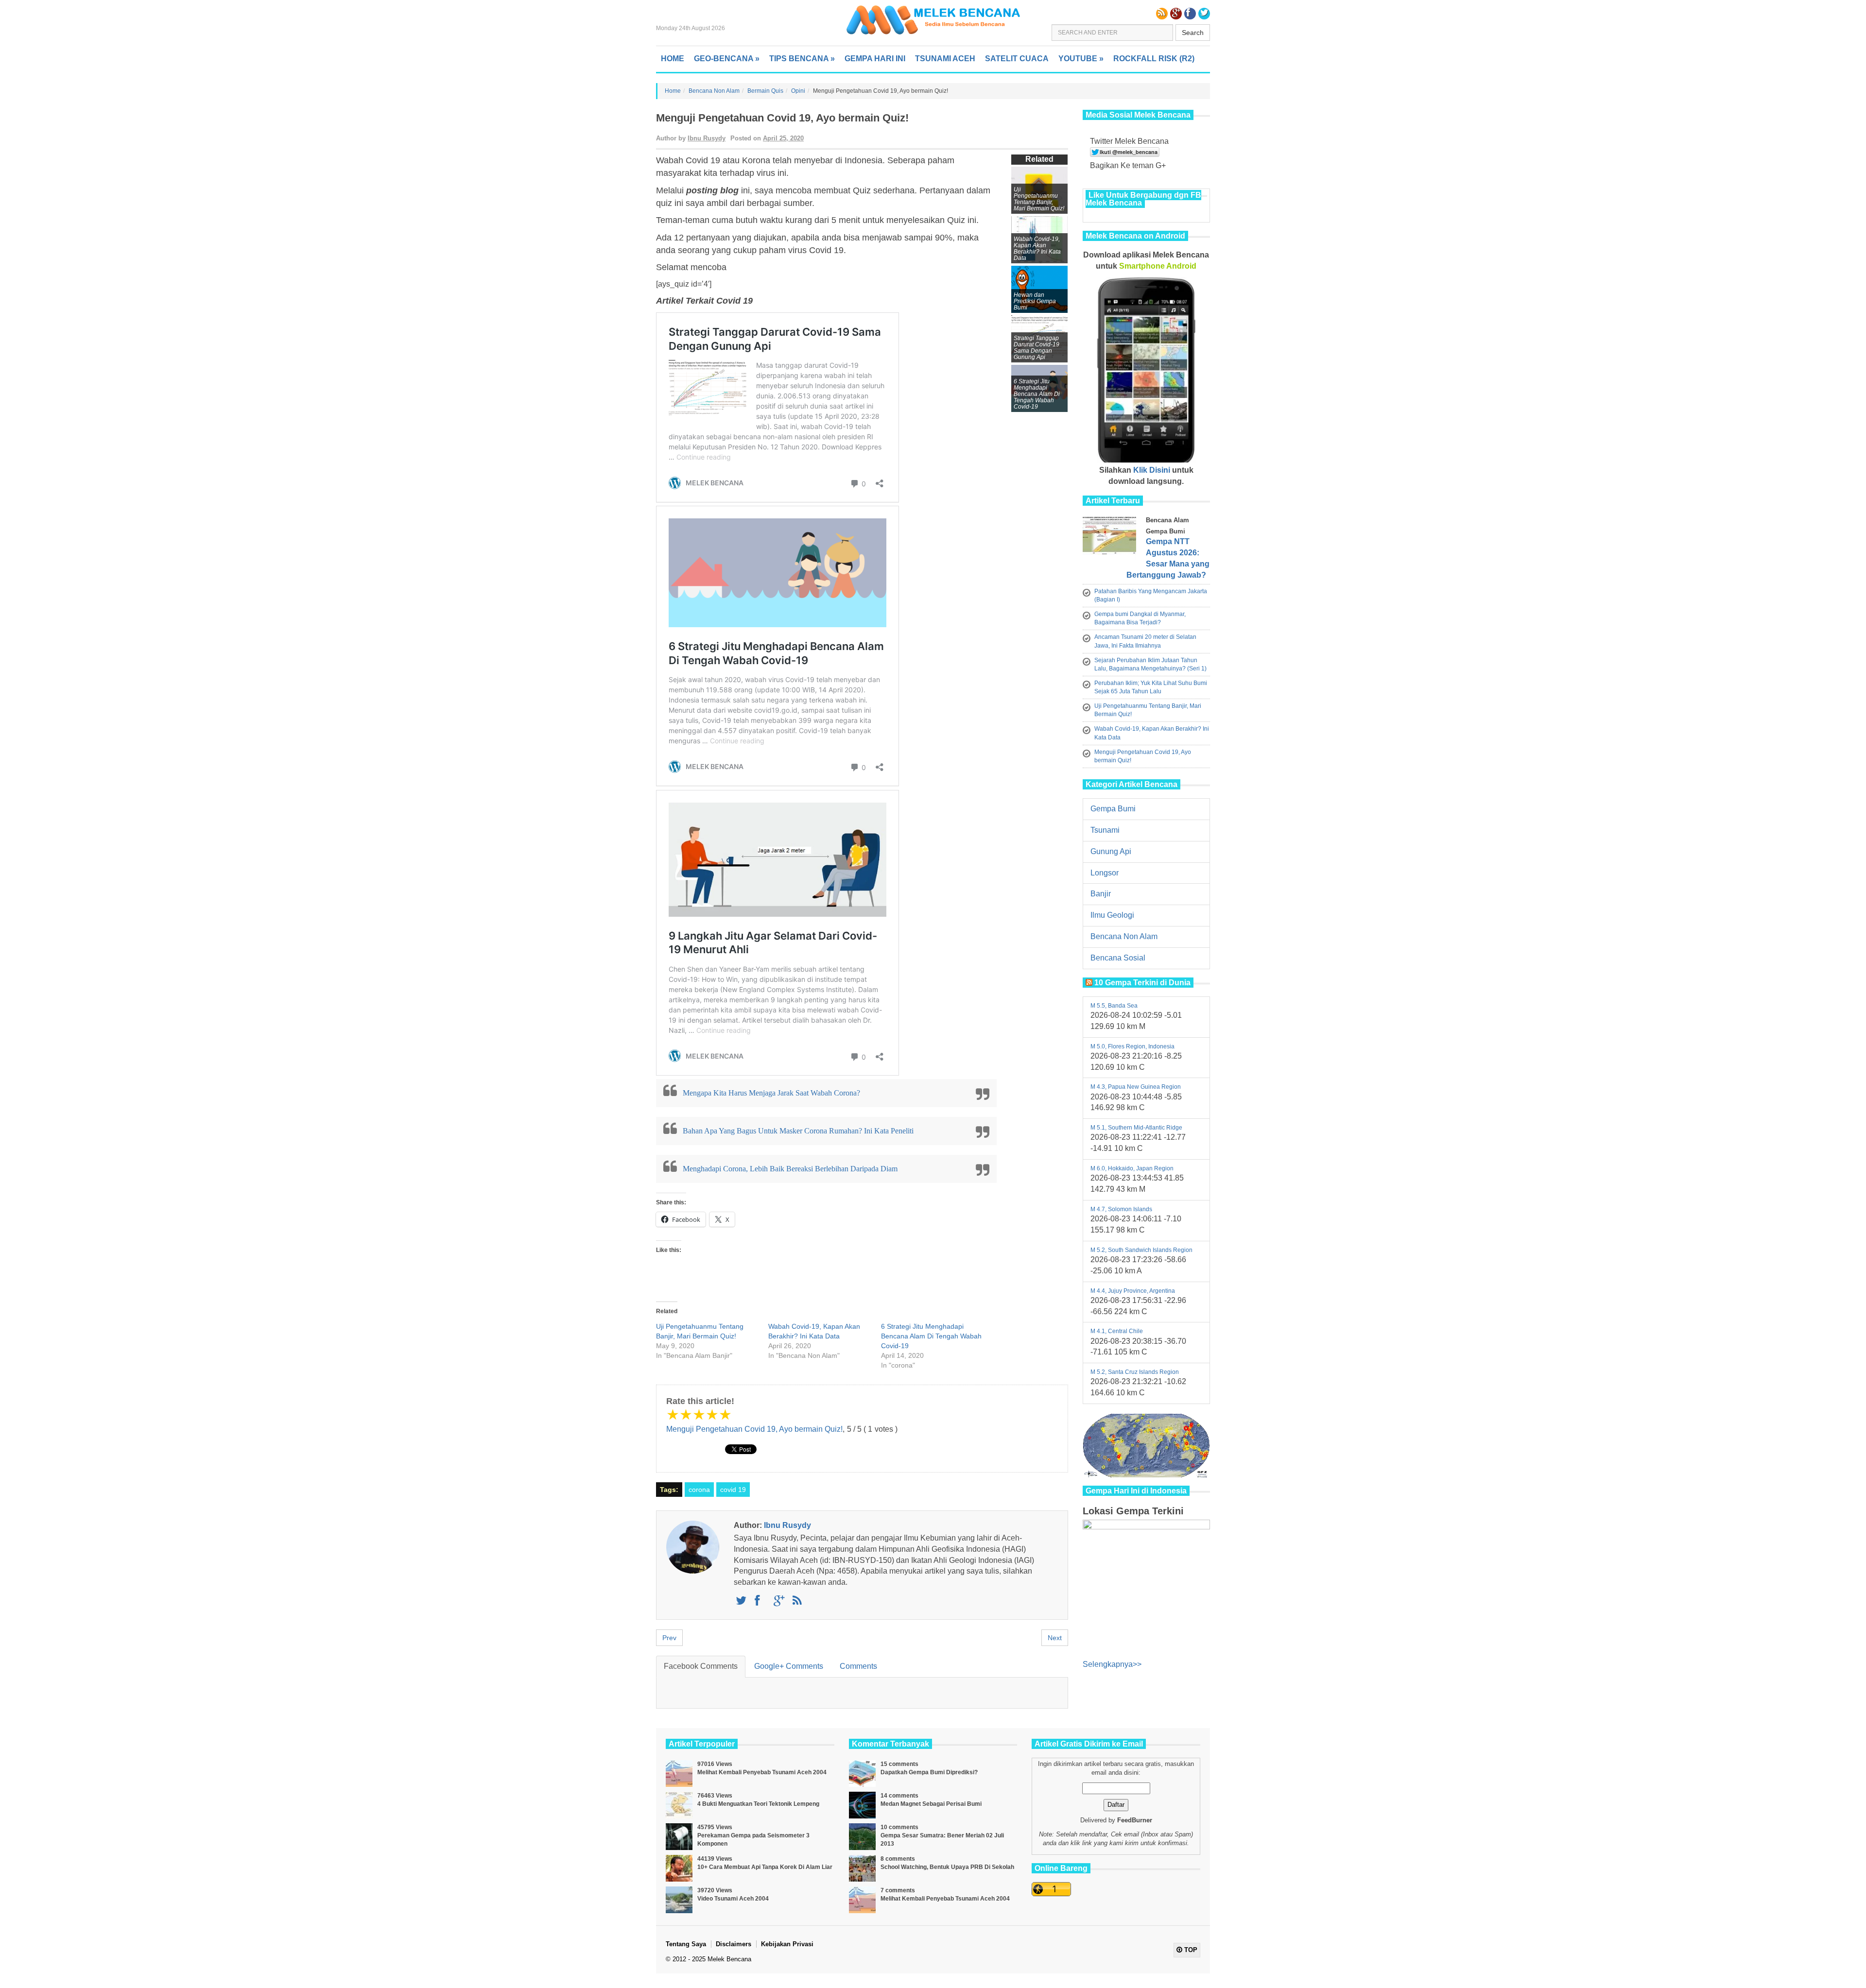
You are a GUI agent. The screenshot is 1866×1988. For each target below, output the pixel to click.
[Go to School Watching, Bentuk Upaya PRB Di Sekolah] (862, 1868)
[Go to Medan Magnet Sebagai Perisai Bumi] (862, 1805)
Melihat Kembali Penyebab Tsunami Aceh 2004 (762, 1772)
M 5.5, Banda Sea (1114, 1006)
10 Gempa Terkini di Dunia (1142, 983)
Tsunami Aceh (945, 59)
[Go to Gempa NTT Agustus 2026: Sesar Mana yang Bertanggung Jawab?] (1112, 538)
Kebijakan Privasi (787, 1944)
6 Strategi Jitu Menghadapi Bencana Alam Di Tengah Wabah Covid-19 (931, 1336)
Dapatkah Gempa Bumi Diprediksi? (929, 1772)
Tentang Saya (686, 1944)
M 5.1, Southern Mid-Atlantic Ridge (1136, 1128)
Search (1193, 33)
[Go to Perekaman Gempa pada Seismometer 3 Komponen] (679, 1837)
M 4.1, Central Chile (1117, 1331)
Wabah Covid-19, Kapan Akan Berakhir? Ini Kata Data (1037, 248)
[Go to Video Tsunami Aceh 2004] (679, 1900)
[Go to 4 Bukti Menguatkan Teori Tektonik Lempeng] (679, 1805)
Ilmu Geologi (1112, 915)
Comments (858, 1666)
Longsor (1105, 873)
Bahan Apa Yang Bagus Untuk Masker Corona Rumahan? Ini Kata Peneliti (798, 1131)
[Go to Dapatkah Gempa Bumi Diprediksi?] (862, 1774)
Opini (798, 91)
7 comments (898, 1890)
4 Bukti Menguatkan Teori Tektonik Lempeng (758, 1804)
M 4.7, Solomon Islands (1121, 1209)
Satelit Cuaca (1017, 59)
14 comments (899, 1796)
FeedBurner (1135, 1820)
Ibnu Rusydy (707, 138)
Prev (669, 1638)
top (1190, 1950)
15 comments (899, 1764)
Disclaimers (734, 1944)
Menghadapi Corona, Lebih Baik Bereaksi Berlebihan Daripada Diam (790, 1169)
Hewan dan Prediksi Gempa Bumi (1035, 301)
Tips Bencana (802, 59)
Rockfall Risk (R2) (1154, 59)
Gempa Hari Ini (875, 59)
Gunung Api (1111, 851)
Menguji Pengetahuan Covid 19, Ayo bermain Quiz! (754, 1429)
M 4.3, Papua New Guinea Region (1136, 1087)
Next (1055, 1638)
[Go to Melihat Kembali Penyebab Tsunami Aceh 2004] (679, 1774)
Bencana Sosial (1118, 958)
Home (673, 59)
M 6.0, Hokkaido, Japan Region (1132, 1168)
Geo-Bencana (727, 59)
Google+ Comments (789, 1666)
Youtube (1081, 59)
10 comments (899, 1827)
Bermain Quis (765, 91)
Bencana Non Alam (714, 91)
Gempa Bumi (1113, 809)
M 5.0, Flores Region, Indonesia (1132, 1046)
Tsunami (1105, 830)
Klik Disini (1152, 470)
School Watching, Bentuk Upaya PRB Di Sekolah (947, 1867)
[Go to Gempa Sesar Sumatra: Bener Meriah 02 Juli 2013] (862, 1837)
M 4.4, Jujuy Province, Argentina (1133, 1291)
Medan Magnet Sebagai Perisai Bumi (931, 1804)
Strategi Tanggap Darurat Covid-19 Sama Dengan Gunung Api (1037, 348)
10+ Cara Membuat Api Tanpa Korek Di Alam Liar (765, 1867)
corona (699, 1490)
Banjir (1101, 894)
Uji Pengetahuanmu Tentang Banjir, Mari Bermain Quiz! (1039, 199)
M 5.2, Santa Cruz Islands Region (1135, 1372)
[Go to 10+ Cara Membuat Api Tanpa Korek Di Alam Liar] (679, 1868)
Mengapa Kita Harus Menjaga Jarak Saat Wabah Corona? (771, 1093)
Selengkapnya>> (1112, 1664)
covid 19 (733, 1490)
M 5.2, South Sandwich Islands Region (1141, 1250)
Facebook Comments (701, 1666)
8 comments (898, 1859)
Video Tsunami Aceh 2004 (733, 1899)
